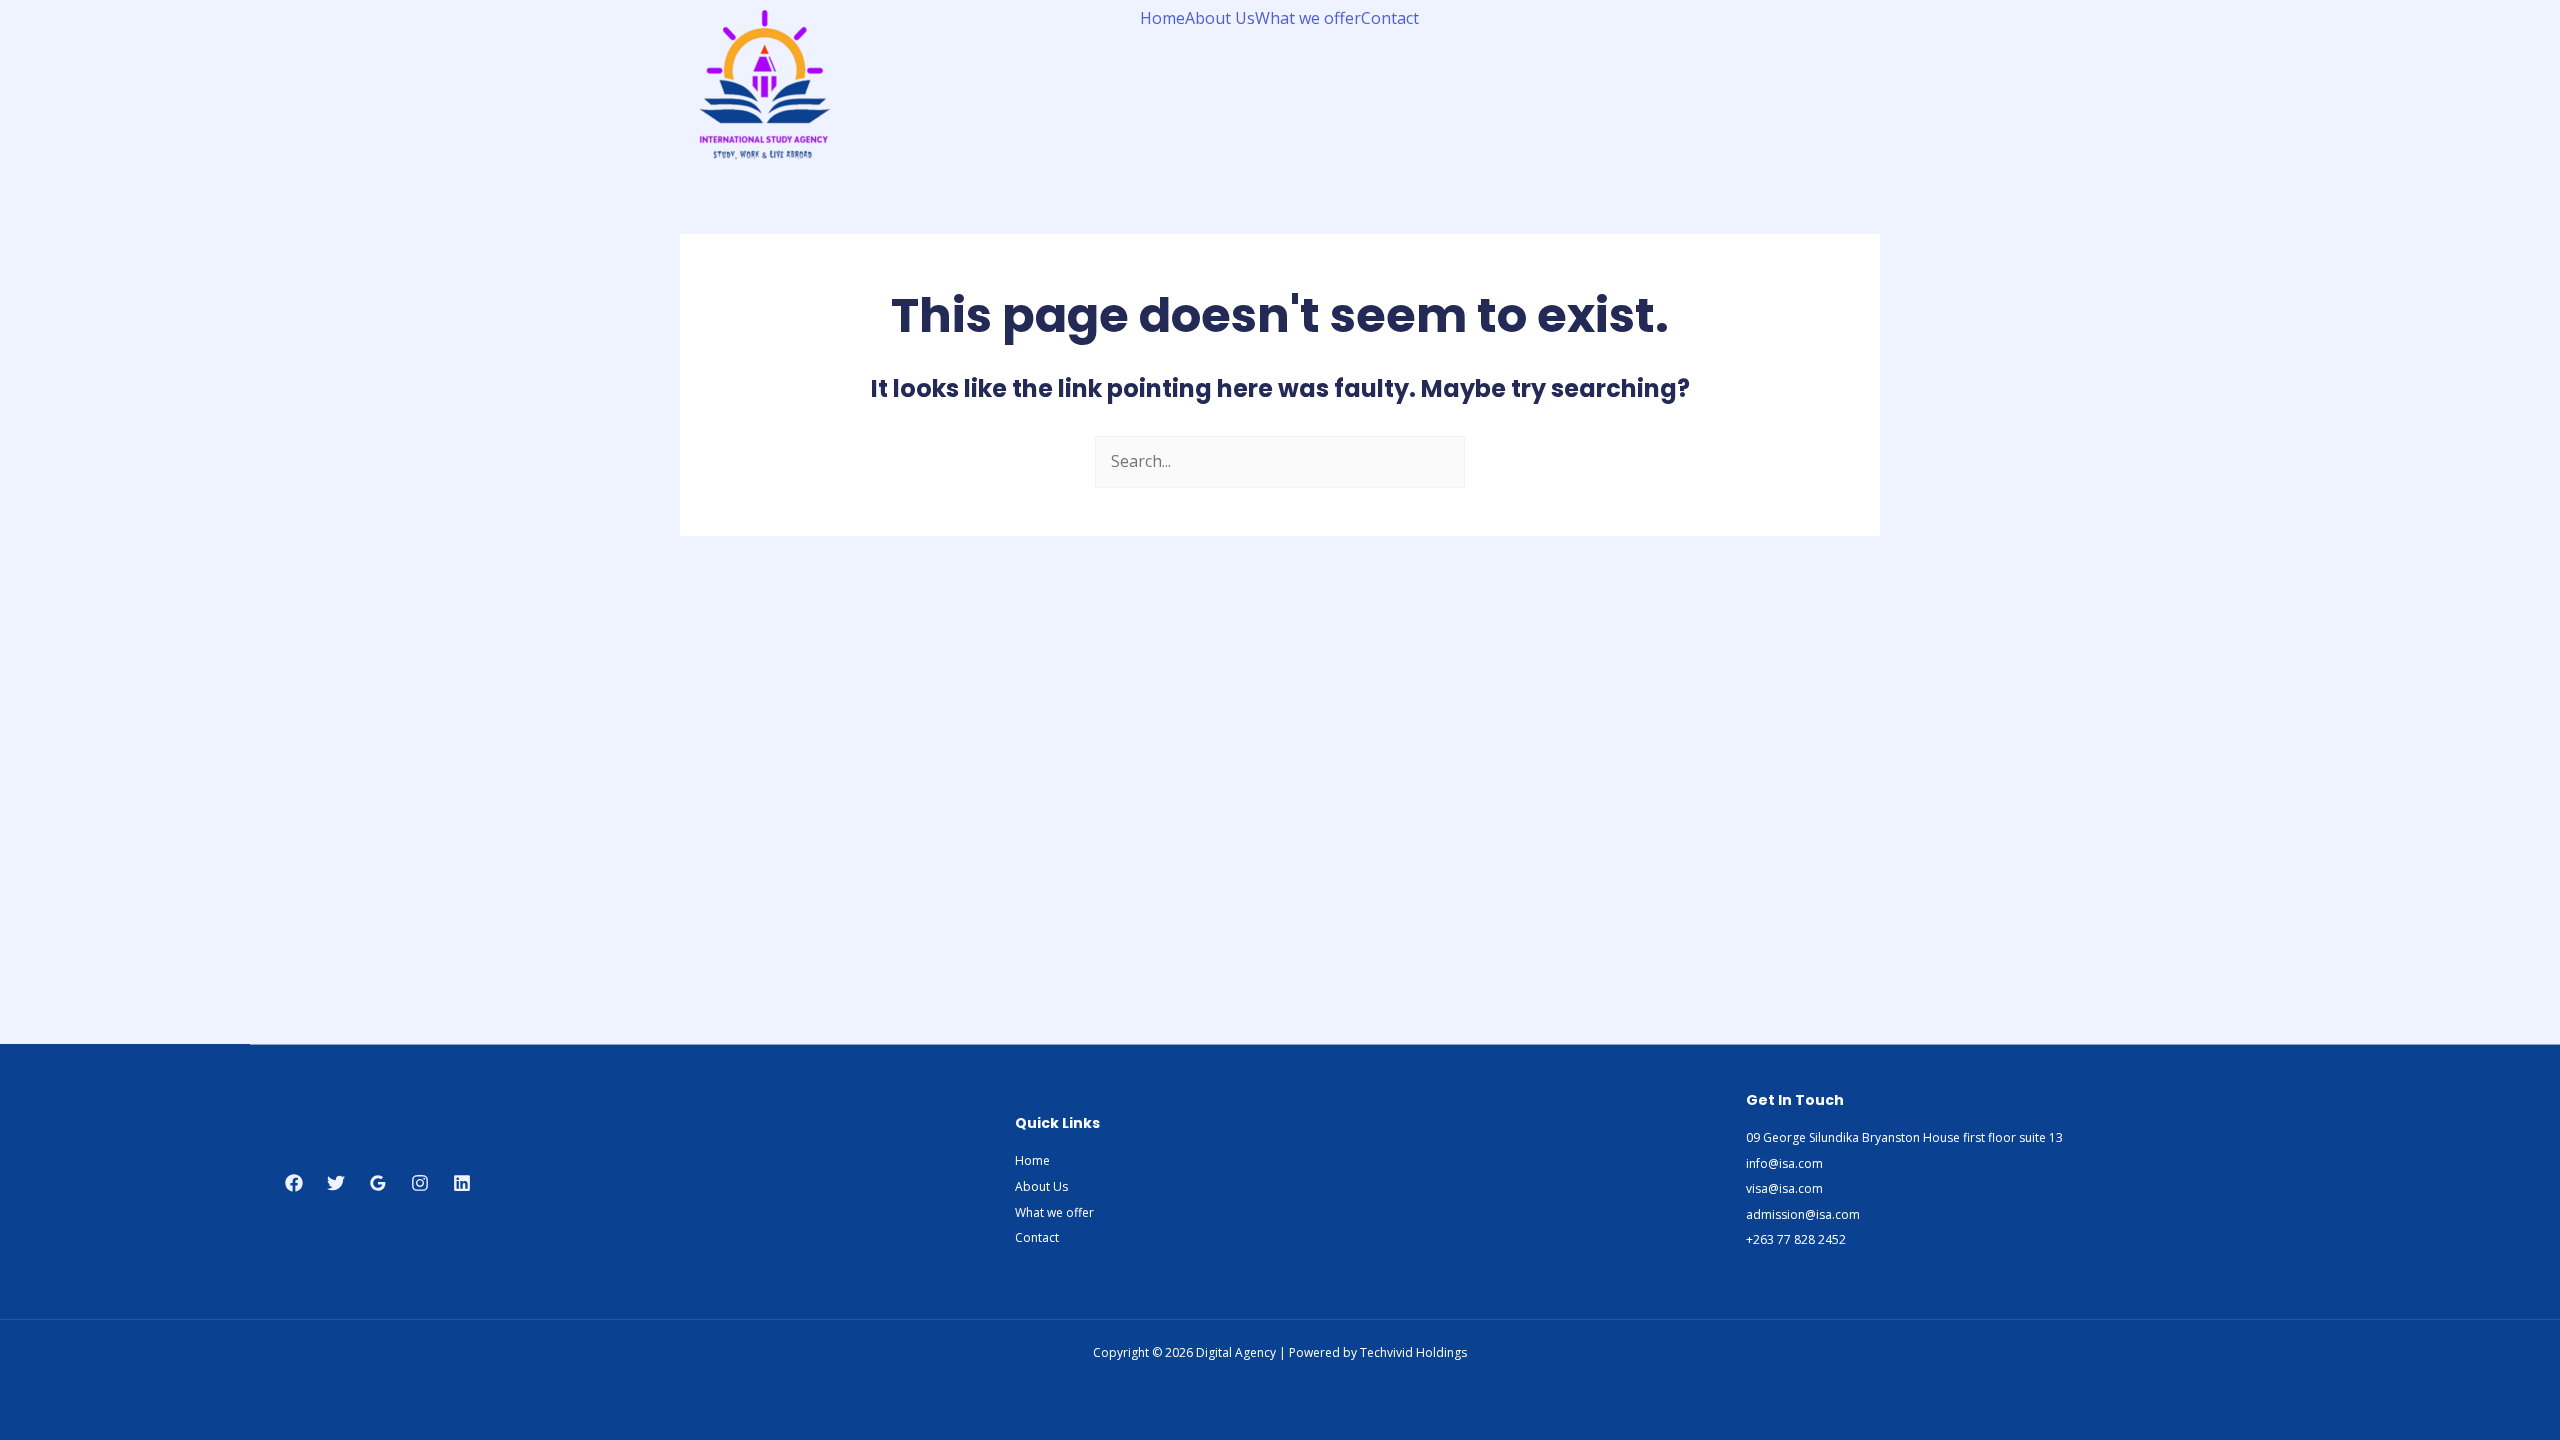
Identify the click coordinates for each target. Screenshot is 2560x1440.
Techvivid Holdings (1413, 1352)
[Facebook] (294, 1183)
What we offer (1308, 18)
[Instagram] (420, 1183)
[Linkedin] (462, 1183)
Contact (1390, 18)
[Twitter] (336, 1183)
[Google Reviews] (378, 1183)
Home (1162, 18)
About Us (1220, 18)
